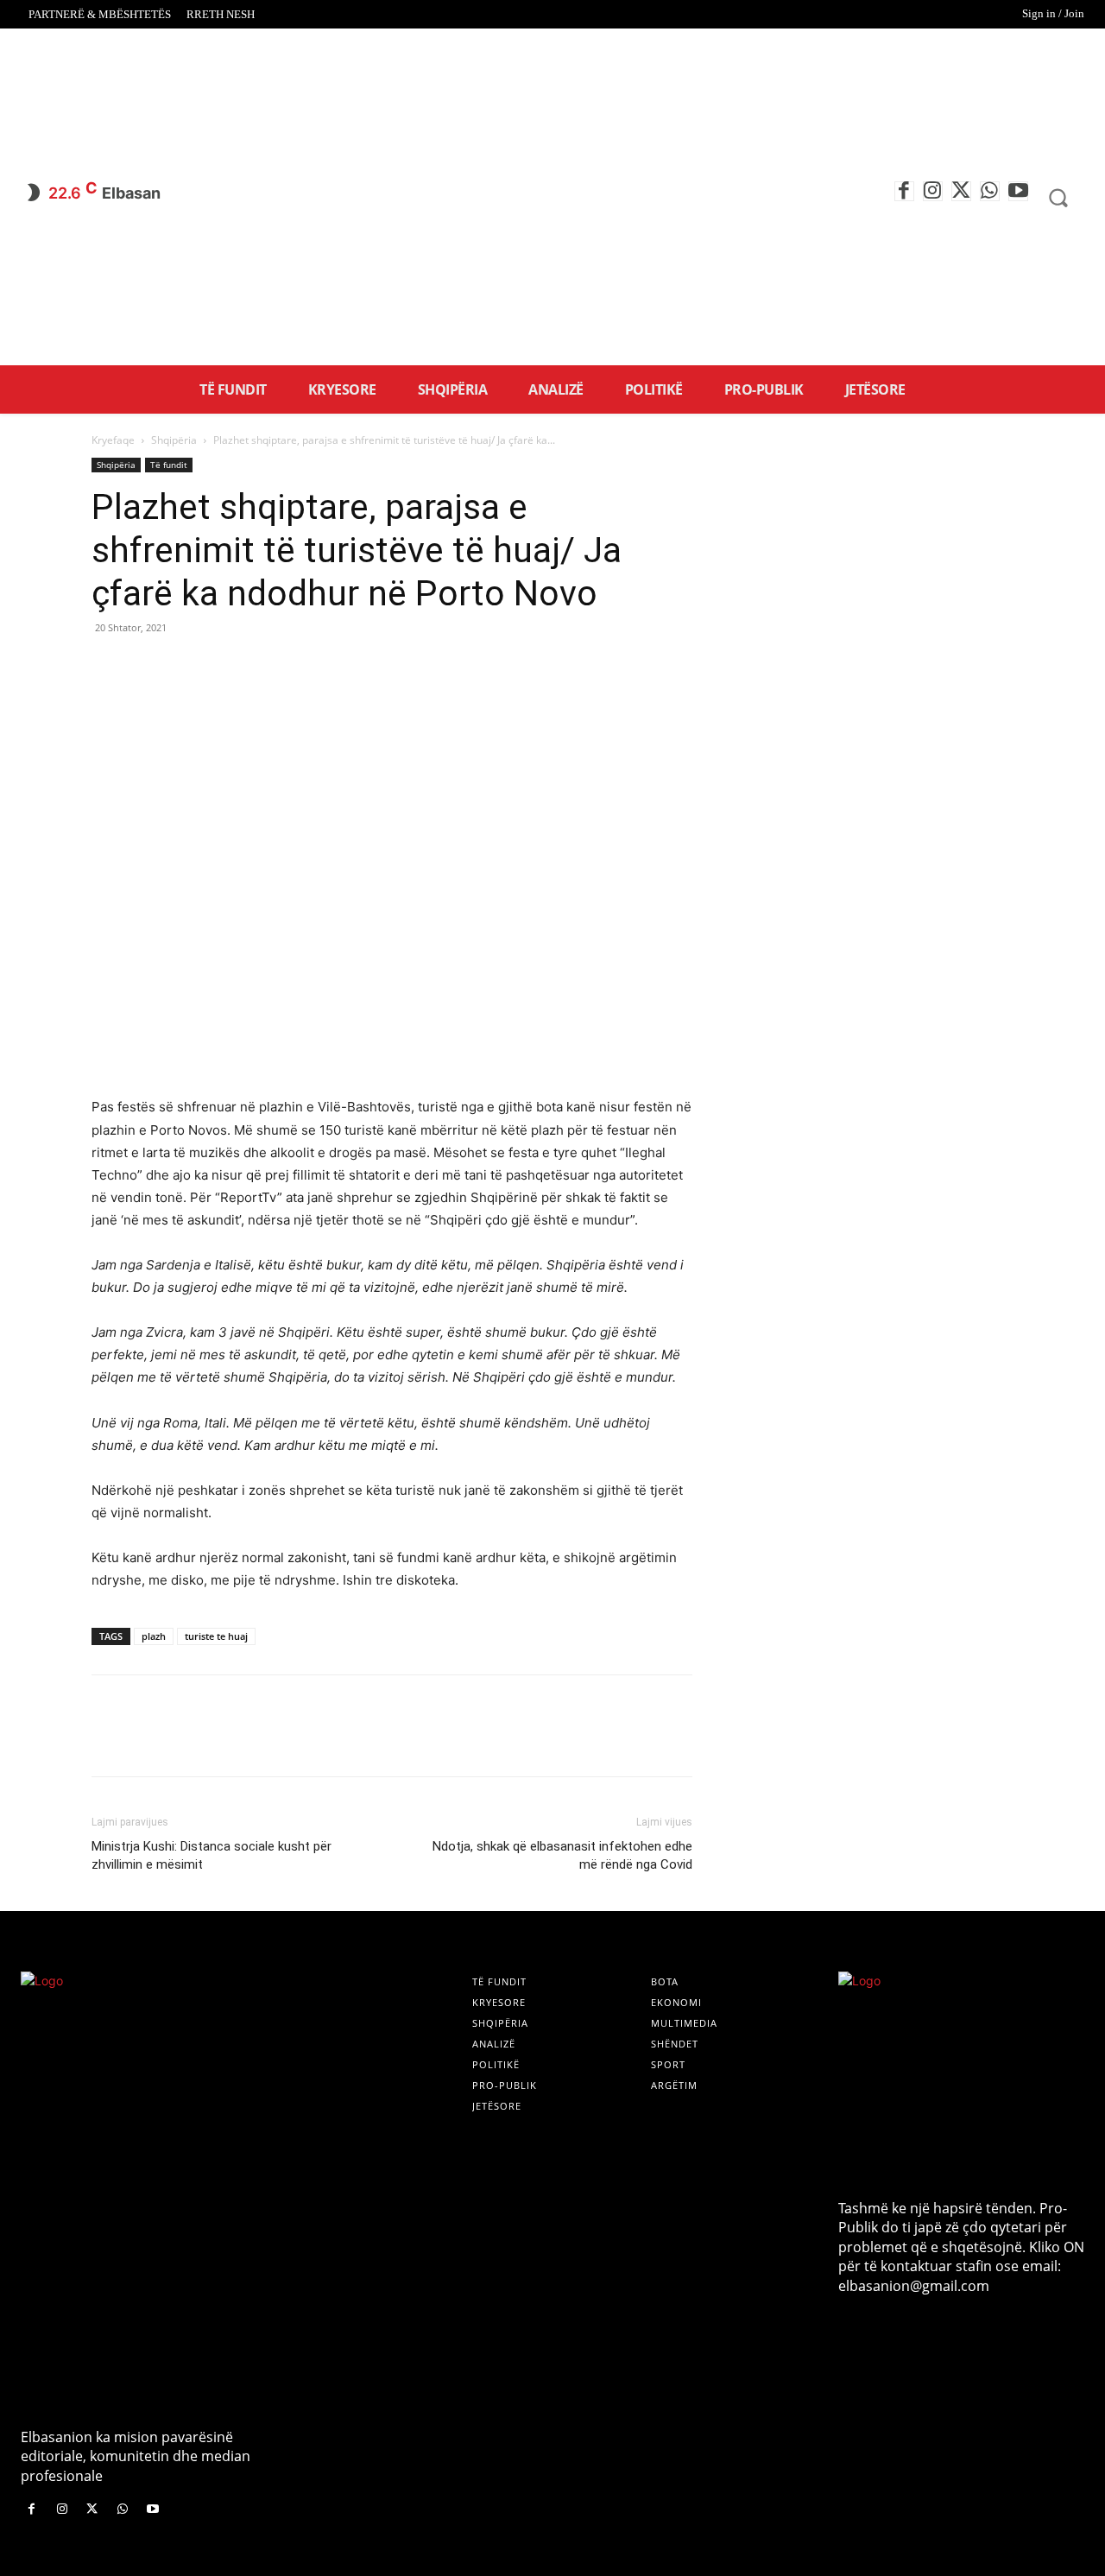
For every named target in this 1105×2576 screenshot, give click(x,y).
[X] (961, 191)
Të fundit (169, 465)
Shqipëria (174, 440)
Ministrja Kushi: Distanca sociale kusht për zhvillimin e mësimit (212, 1855)
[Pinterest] (188, 667)
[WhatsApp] (990, 191)
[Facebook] (904, 191)
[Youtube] (1018, 191)
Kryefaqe (113, 440)
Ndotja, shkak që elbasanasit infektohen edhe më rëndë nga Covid (562, 1855)
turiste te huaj (216, 1636)
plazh (154, 1636)
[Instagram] (933, 191)
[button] (1058, 198)
